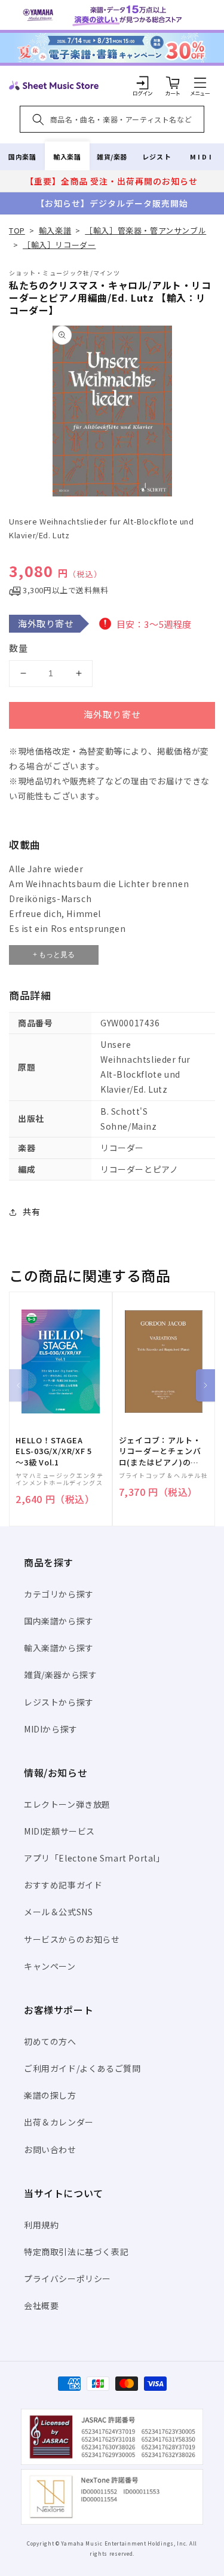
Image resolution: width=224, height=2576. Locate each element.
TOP (17, 230)
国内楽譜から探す (59, 1621)
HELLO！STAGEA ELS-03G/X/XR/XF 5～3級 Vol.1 (54, 1451)
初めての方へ (50, 2041)
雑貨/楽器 (112, 157)
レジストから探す (59, 1702)
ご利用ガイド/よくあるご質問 (82, 2068)
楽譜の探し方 (50, 2095)
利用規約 (41, 2225)
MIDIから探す (51, 1729)
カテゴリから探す (59, 1594)
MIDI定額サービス (59, 1831)
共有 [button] (31, 1212)
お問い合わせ (50, 2149)
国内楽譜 (22, 157)
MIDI (202, 157)
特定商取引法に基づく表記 (76, 2252)
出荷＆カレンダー (59, 2122)
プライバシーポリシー (67, 2278)
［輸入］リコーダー (59, 245)
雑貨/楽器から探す (60, 1675)
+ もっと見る (54, 955)
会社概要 (41, 2305)
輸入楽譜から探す (59, 1648)
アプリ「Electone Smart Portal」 (94, 1858)
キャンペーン (50, 1966)
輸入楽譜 (67, 157)
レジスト (157, 157)
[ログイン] (143, 82)
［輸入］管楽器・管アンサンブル (145, 230)
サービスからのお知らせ (72, 1939)
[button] (200, 82)
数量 (19, 648)
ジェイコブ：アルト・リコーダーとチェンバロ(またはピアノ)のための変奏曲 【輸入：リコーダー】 (160, 1451)
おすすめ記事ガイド (63, 1885)
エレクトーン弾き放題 (67, 1804)
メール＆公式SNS (58, 1912)
